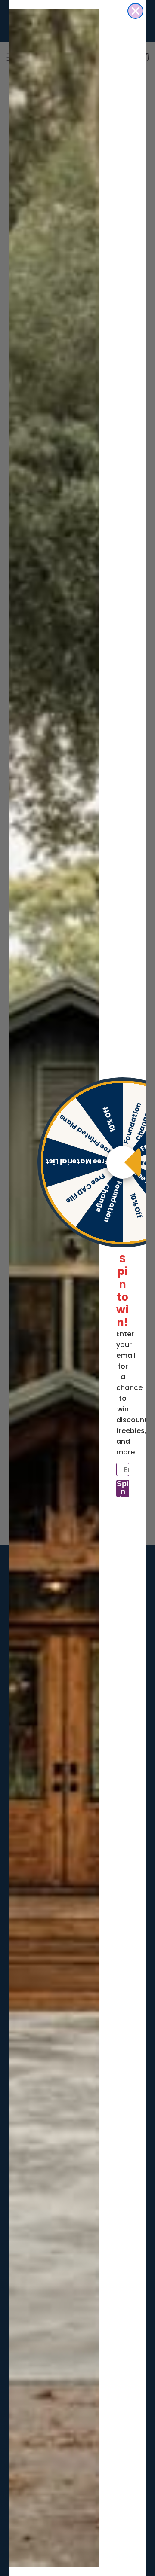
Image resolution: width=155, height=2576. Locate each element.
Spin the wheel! (123, 1488)
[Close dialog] (135, 11)
